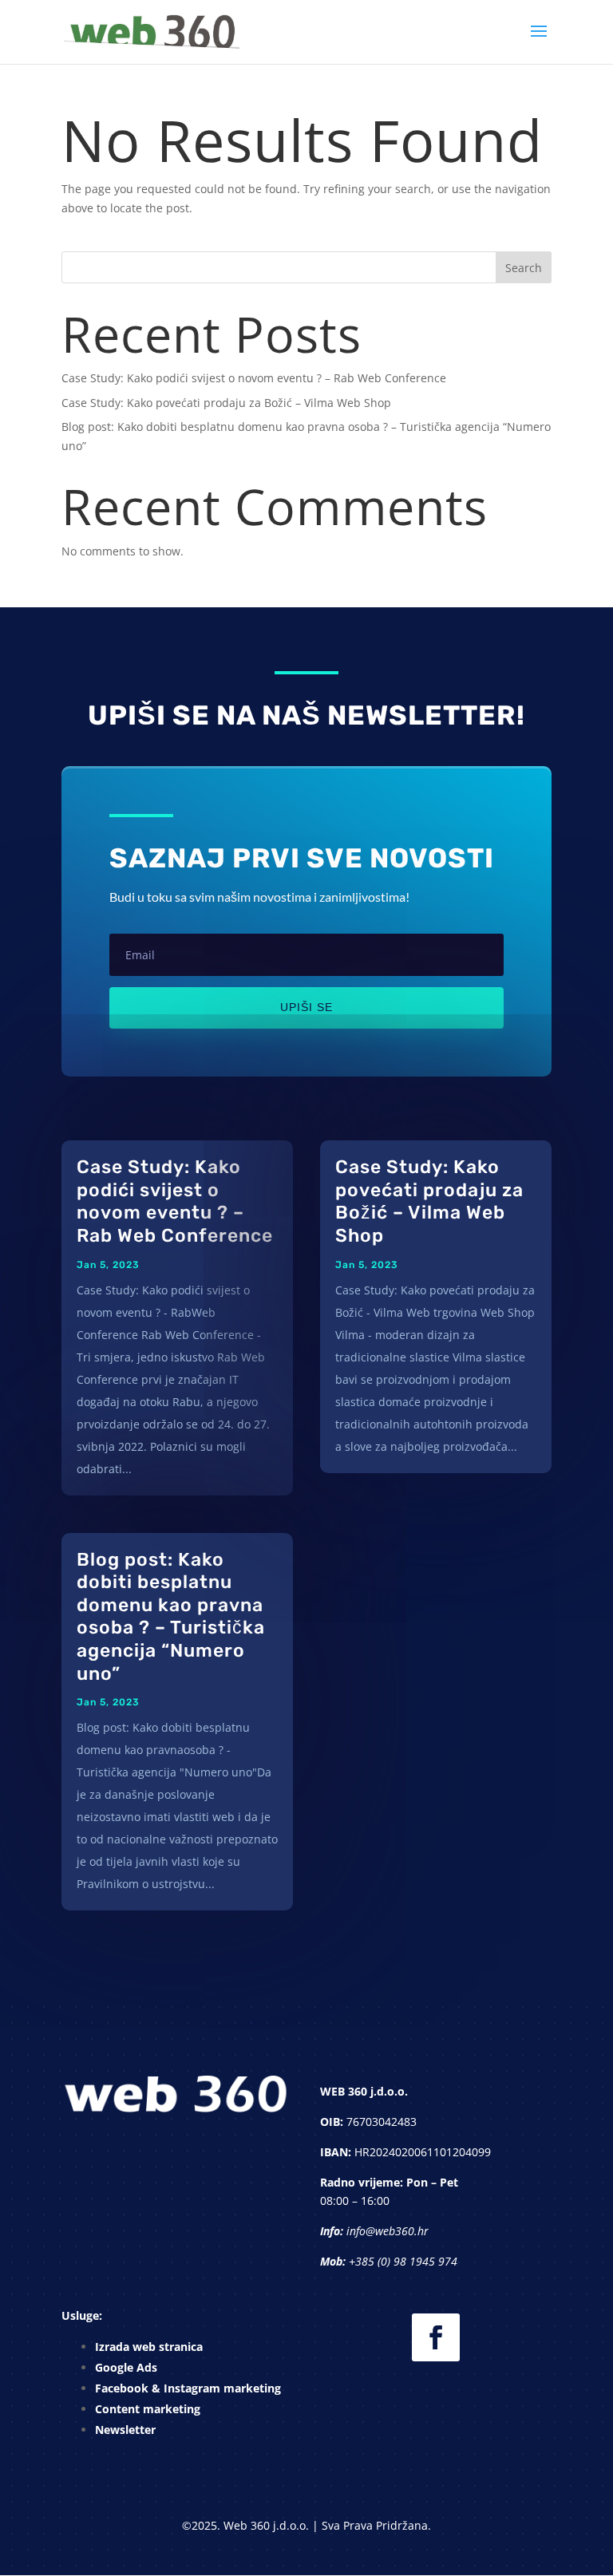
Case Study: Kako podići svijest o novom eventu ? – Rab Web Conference (254, 378)
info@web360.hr (388, 2231)
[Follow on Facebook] (436, 2337)
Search (524, 268)
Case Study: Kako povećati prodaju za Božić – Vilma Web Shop (226, 403)
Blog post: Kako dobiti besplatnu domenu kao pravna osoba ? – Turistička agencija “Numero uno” (171, 1616)
